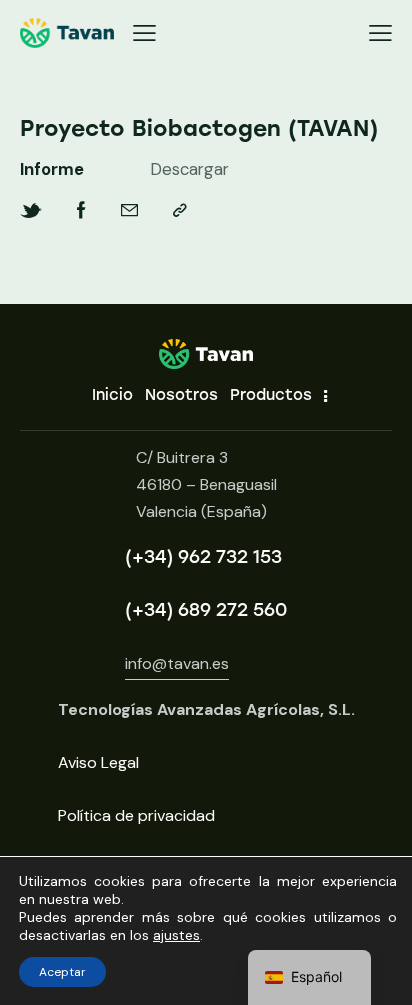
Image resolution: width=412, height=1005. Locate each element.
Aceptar (62, 972)
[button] (144, 33)
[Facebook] (81, 210)
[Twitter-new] (31, 210)
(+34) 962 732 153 (203, 557)
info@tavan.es (177, 663)
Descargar (189, 169)
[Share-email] (129, 210)
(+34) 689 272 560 (206, 610)
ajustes (176, 935)
